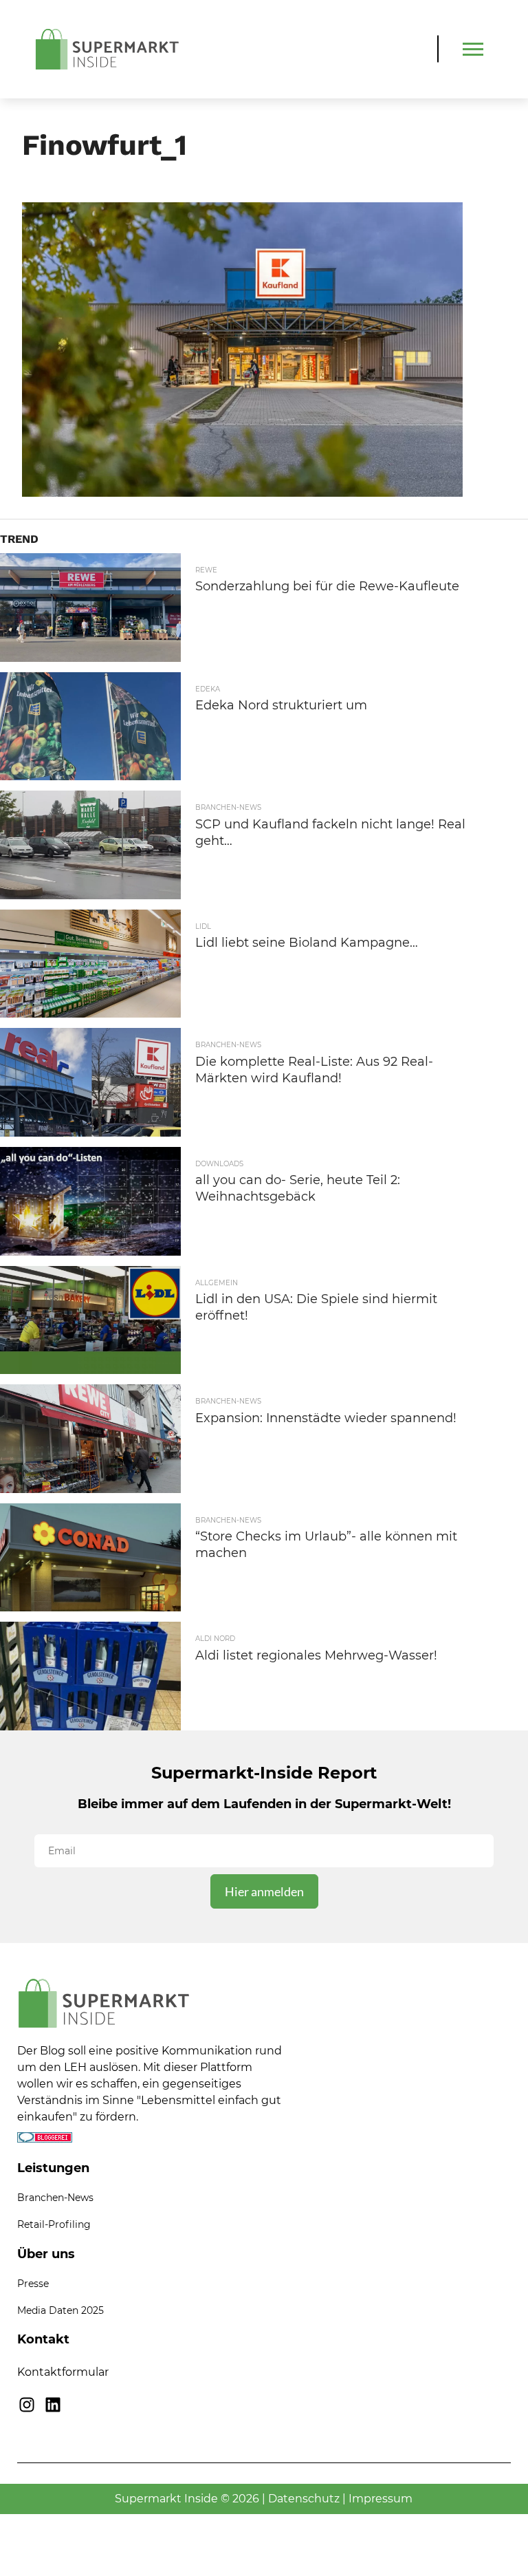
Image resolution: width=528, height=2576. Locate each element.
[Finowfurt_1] (243, 492)
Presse (33, 2284)
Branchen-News (55, 2198)
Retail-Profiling (54, 2224)
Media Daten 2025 (60, 2310)
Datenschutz (304, 2499)
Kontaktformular (63, 2372)
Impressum (381, 2499)
